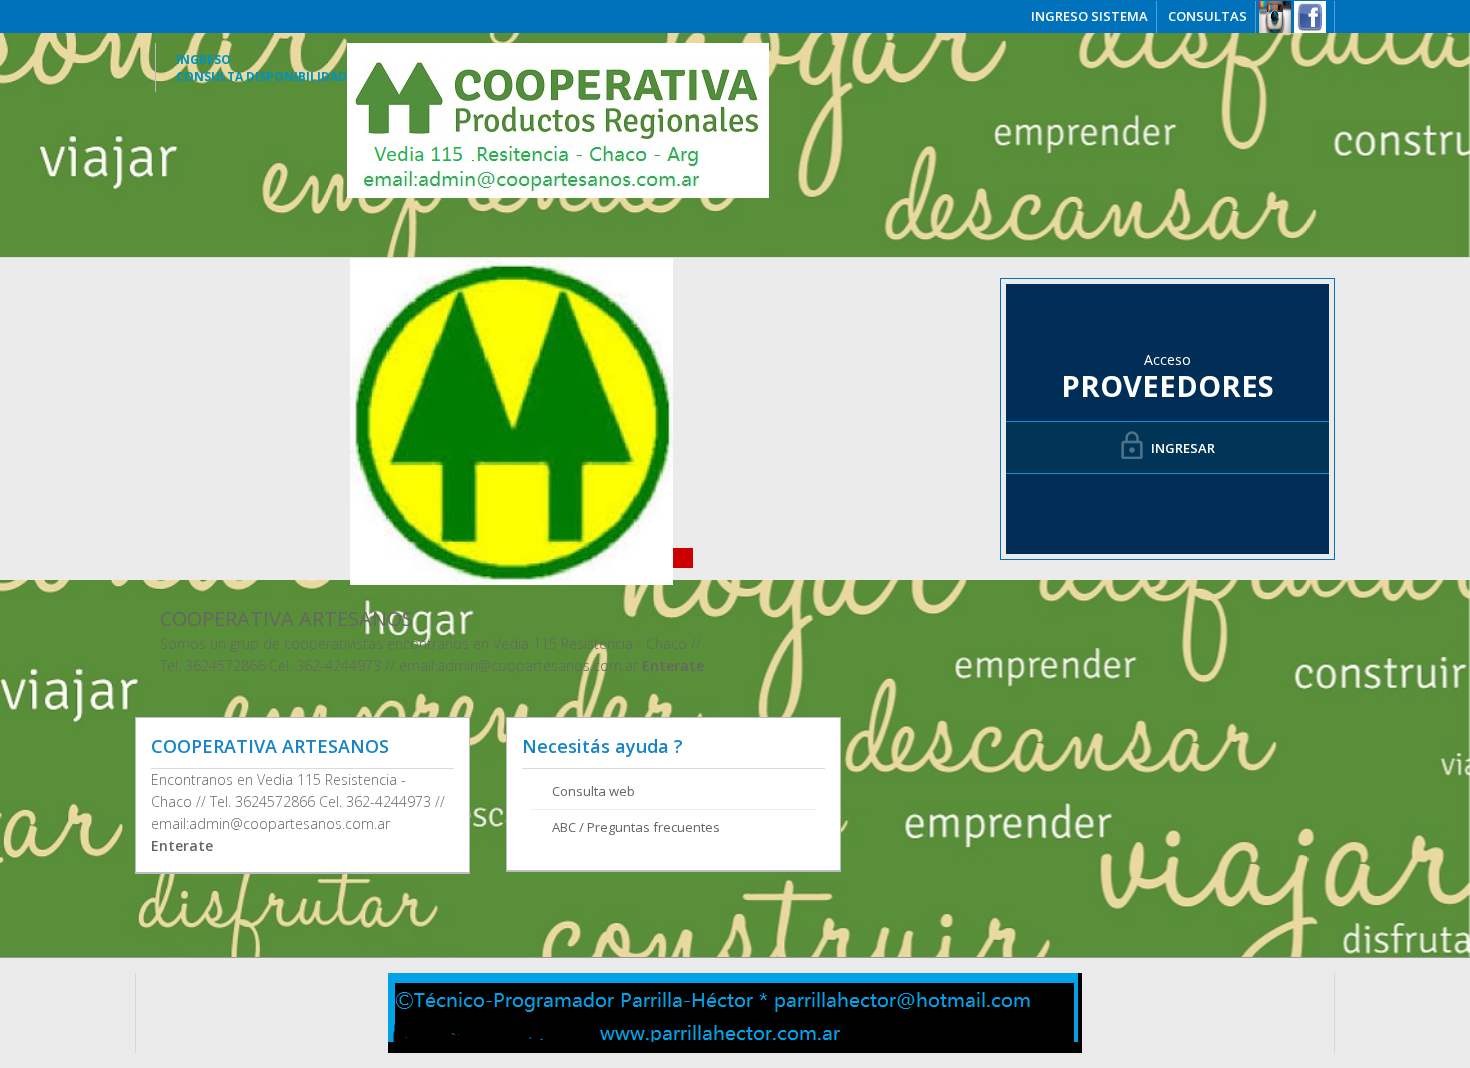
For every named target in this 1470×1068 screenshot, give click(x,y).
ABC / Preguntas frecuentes (636, 827)
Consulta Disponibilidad (261, 76)
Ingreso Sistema (1089, 16)
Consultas (1207, 16)
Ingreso (203, 59)
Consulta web (593, 791)
